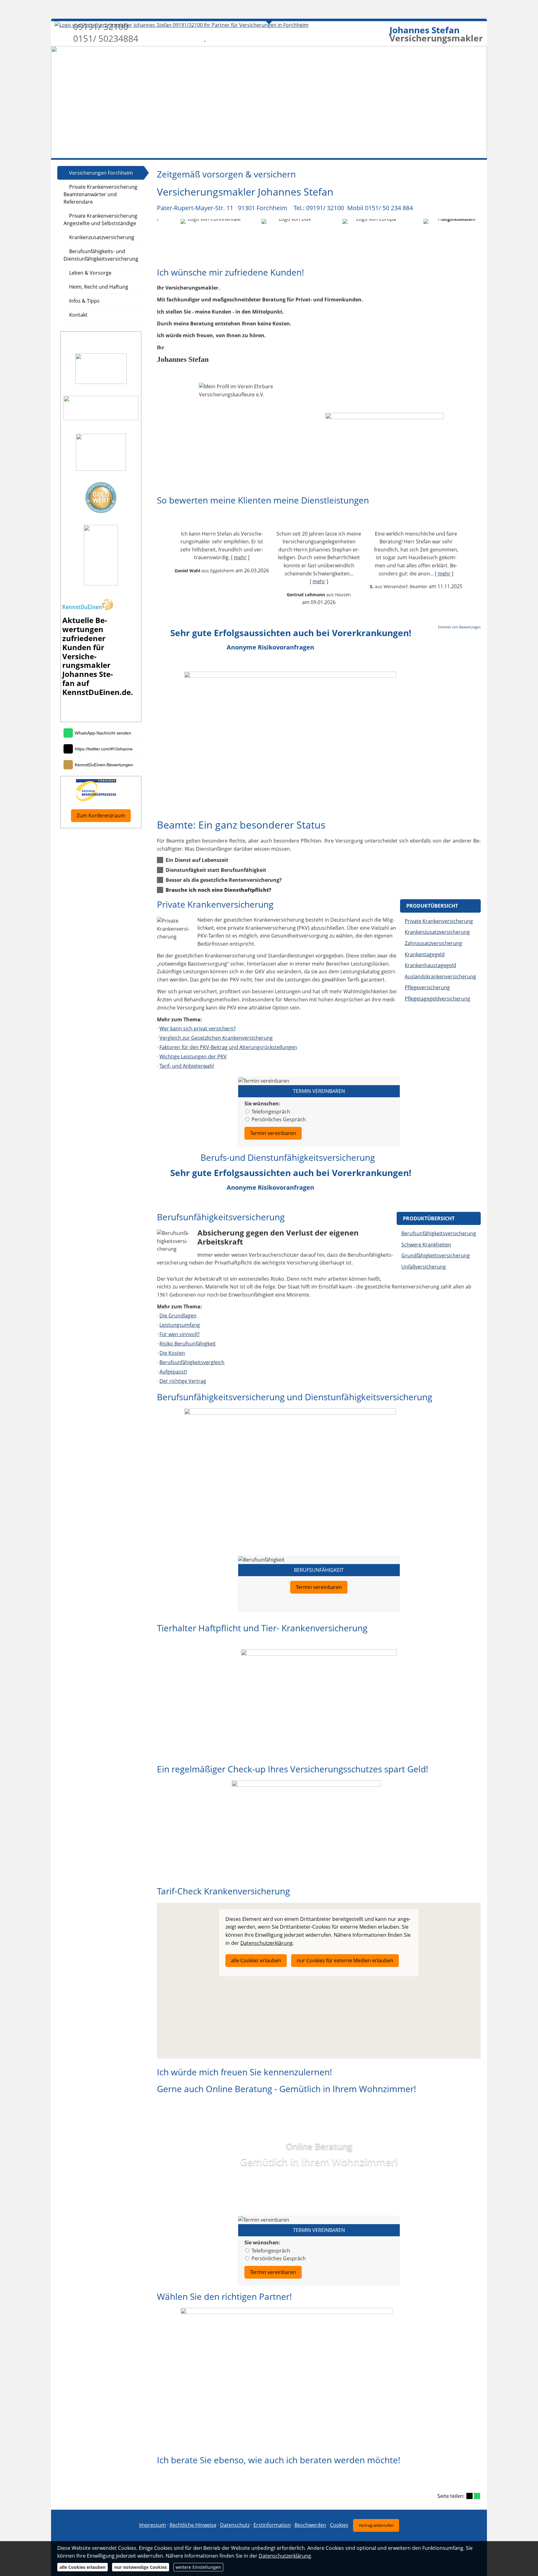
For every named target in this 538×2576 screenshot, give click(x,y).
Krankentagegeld (425, 954)
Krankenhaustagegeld (430, 965)
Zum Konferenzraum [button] (101, 815)
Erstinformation (272, 2525)
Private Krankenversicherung (439, 921)
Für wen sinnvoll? (179, 1334)
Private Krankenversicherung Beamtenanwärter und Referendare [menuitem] (100, 194)
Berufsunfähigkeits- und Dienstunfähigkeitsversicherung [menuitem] (101, 255)
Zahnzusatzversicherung (433, 943)
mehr (240, 557)
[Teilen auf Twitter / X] (470, 2496)
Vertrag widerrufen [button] (376, 2525)
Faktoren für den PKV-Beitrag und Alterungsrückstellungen (228, 1047)
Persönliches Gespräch (279, 1119)
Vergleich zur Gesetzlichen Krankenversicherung (216, 1038)
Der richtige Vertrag (183, 1381)
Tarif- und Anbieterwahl (187, 1066)
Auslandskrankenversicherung (440, 976)
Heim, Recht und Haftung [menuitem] (99, 287)
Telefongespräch (271, 1112)
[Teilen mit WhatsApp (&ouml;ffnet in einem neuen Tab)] (477, 2496)
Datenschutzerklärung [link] (267, 1943)
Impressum (153, 2525)
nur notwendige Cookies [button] (141, 2567)
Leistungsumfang (180, 1325)
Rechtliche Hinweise (193, 2525)
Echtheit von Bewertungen (459, 627)
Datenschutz (235, 2525)
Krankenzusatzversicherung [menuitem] (102, 237)
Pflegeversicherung (427, 987)
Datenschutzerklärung (285, 2556)
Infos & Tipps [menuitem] (84, 301)
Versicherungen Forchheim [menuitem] (101, 173)
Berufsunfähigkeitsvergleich (192, 1362)
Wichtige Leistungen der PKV (193, 1056)
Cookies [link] (339, 2525)
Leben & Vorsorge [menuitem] (90, 273)
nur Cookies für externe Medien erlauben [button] (345, 1960)
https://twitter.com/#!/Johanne (104, 749)
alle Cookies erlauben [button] (256, 1960)
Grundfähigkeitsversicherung (436, 1255)
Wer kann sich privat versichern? (198, 1028)
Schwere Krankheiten (426, 1245)
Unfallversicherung (424, 1267)
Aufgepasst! (173, 1372)
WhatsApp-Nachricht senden (103, 733)
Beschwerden (310, 2525)
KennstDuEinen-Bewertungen (104, 765)
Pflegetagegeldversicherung (437, 999)
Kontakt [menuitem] (78, 315)
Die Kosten (172, 1353)
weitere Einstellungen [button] (198, 2567)
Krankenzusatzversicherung (437, 932)
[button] (164, 567)
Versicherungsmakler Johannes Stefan (88, 670)
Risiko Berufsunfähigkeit (188, 1344)
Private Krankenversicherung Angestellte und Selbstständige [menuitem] (100, 220)
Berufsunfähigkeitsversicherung (439, 1233)
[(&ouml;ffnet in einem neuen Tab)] (88, 608)
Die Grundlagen (178, 1316)
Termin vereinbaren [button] (319, 1587)
